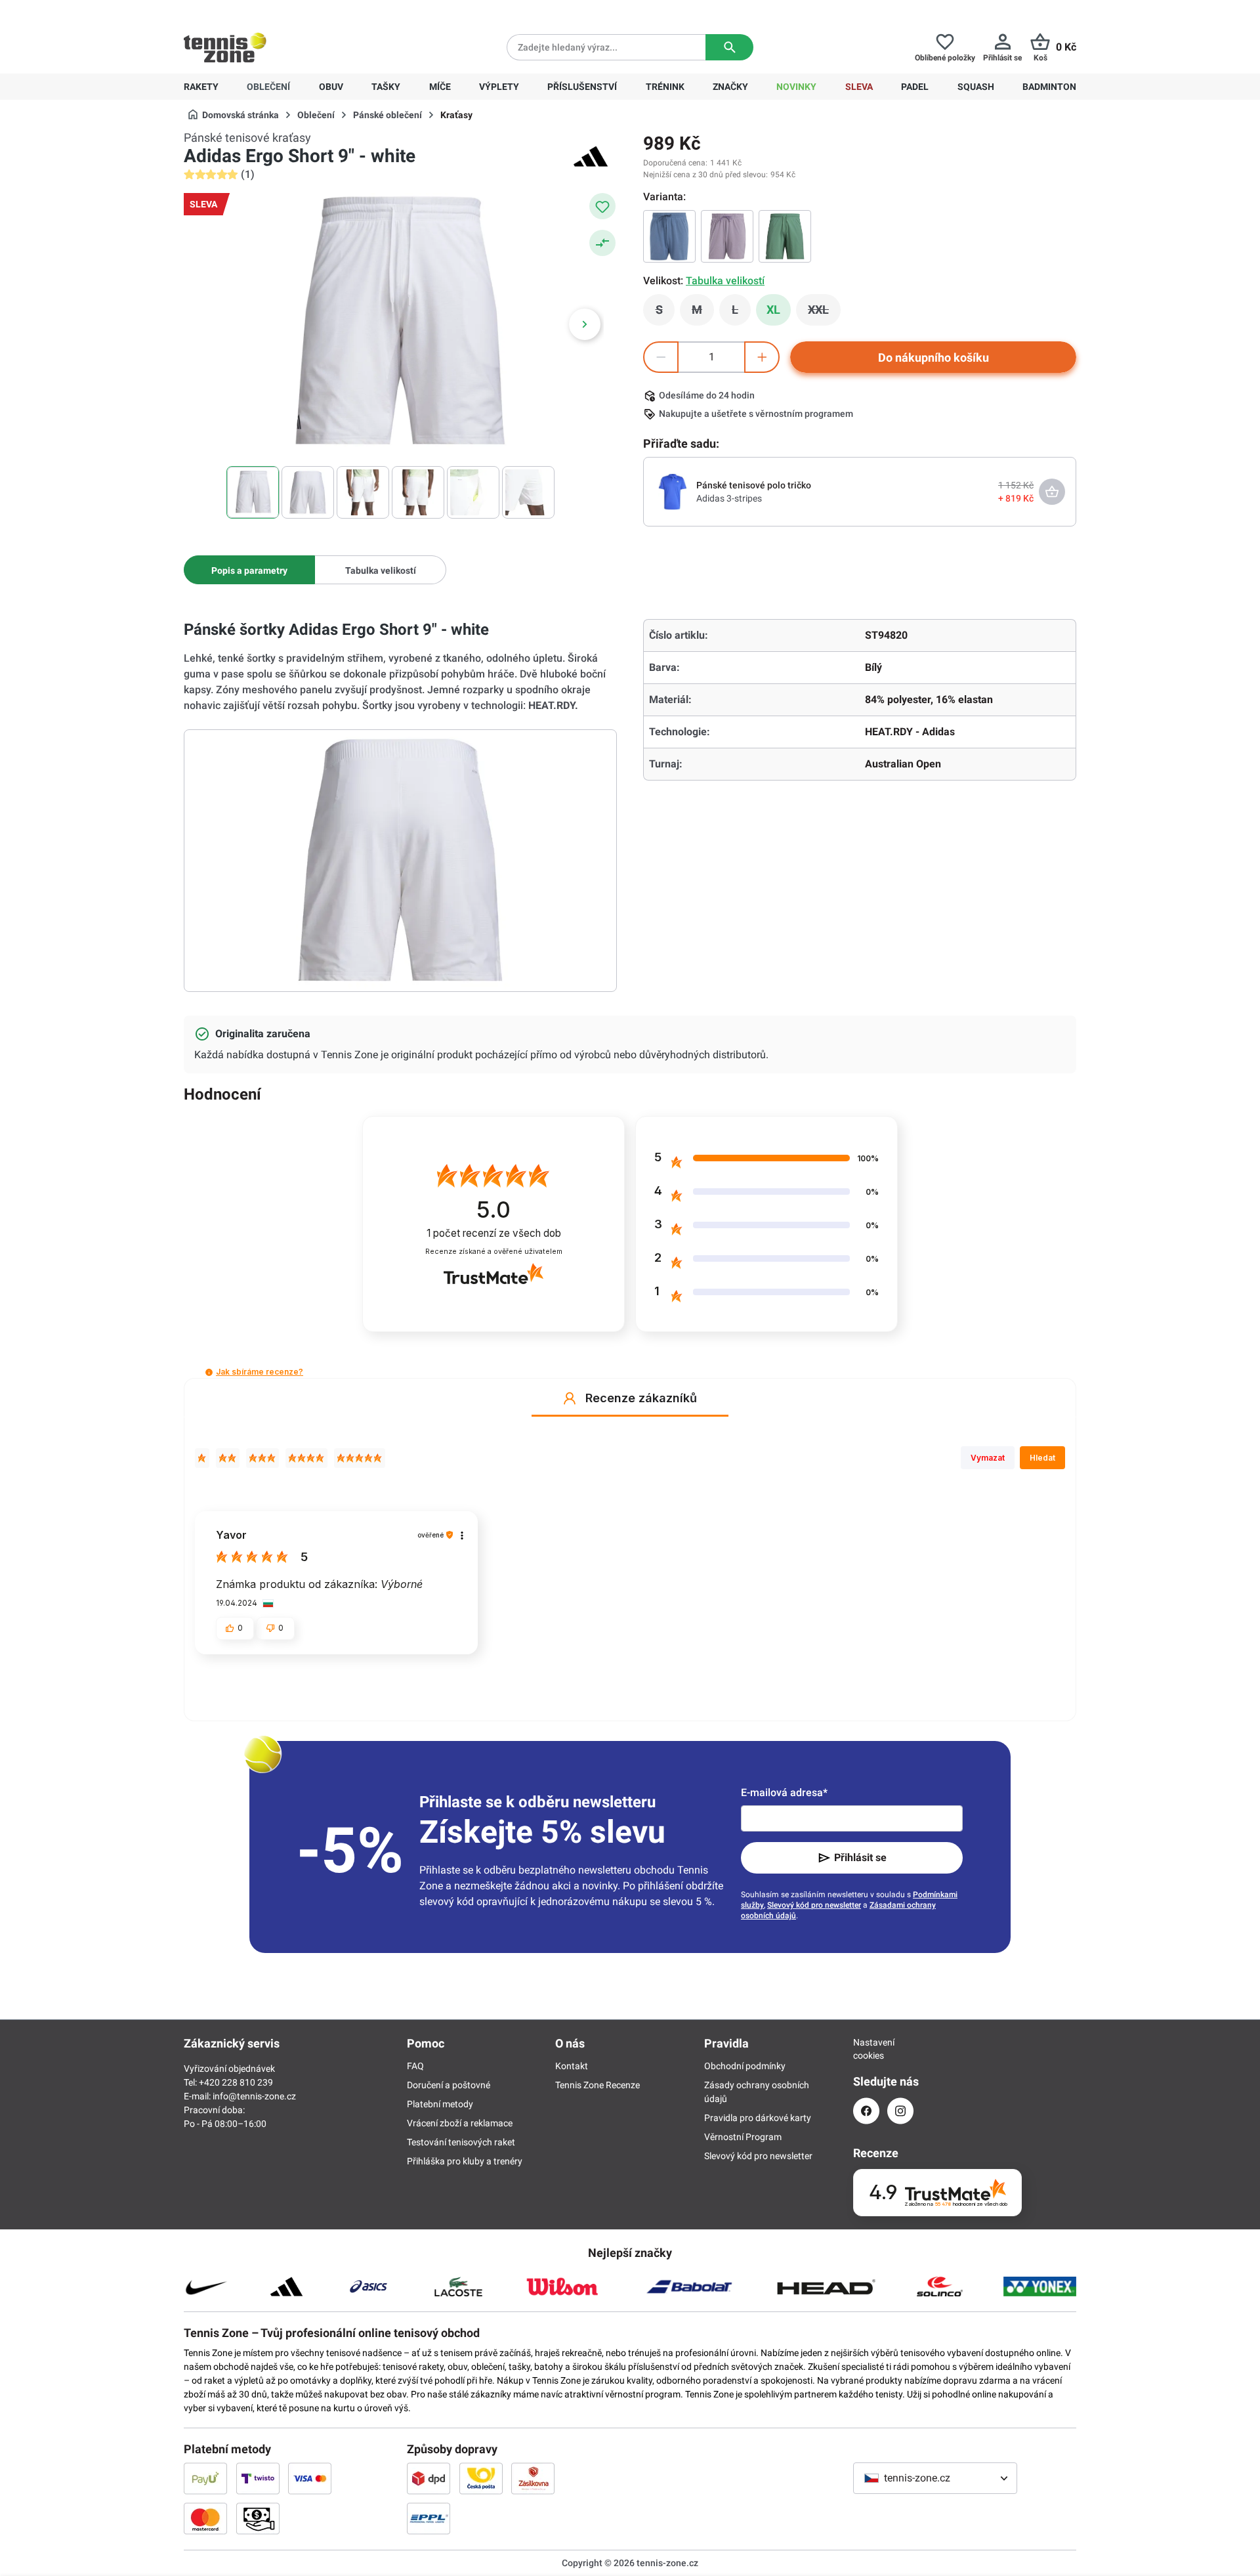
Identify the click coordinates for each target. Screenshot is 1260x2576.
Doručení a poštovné (449, 2085)
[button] (209, 1372)
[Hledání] (729, 47)
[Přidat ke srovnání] (602, 243)
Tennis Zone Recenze (598, 2085)
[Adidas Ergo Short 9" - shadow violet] (727, 236)
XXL (824, 313)
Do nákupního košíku (934, 357)
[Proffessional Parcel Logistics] (429, 2518)
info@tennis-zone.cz (254, 2096)
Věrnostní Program (743, 2137)
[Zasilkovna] (533, 2478)
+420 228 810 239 (268, 11)
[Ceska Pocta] (481, 2478)
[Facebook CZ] (866, 2111)
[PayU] (205, 2478)
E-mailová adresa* (784, 1792)
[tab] (249, 570)
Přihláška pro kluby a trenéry (465, 2161)
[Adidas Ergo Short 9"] (785, 236)
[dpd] (429, 2478)
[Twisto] (258, 2478)
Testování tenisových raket (461, 2142)
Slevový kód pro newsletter (814, 1905)
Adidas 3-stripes (729, 498)
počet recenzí (494, 1233)
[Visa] (310, 2478)
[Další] (585, 324)
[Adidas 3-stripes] (673, 491)
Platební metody (440, 2104)
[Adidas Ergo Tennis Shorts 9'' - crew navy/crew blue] (669, 236)
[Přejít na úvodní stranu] (225, 47)
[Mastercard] (205, 2518)
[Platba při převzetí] (258, 2518)
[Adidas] (591, 156)
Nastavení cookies (866, 2049)
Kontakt (572, 2066)
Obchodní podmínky (745, 2066)
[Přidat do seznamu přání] (602, 206)
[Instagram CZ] (900, 2111)
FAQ (415, 2066)
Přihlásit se (860, 1857)
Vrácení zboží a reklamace (460, 2123)
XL (773, 310)
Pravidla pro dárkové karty (758, 2118)
